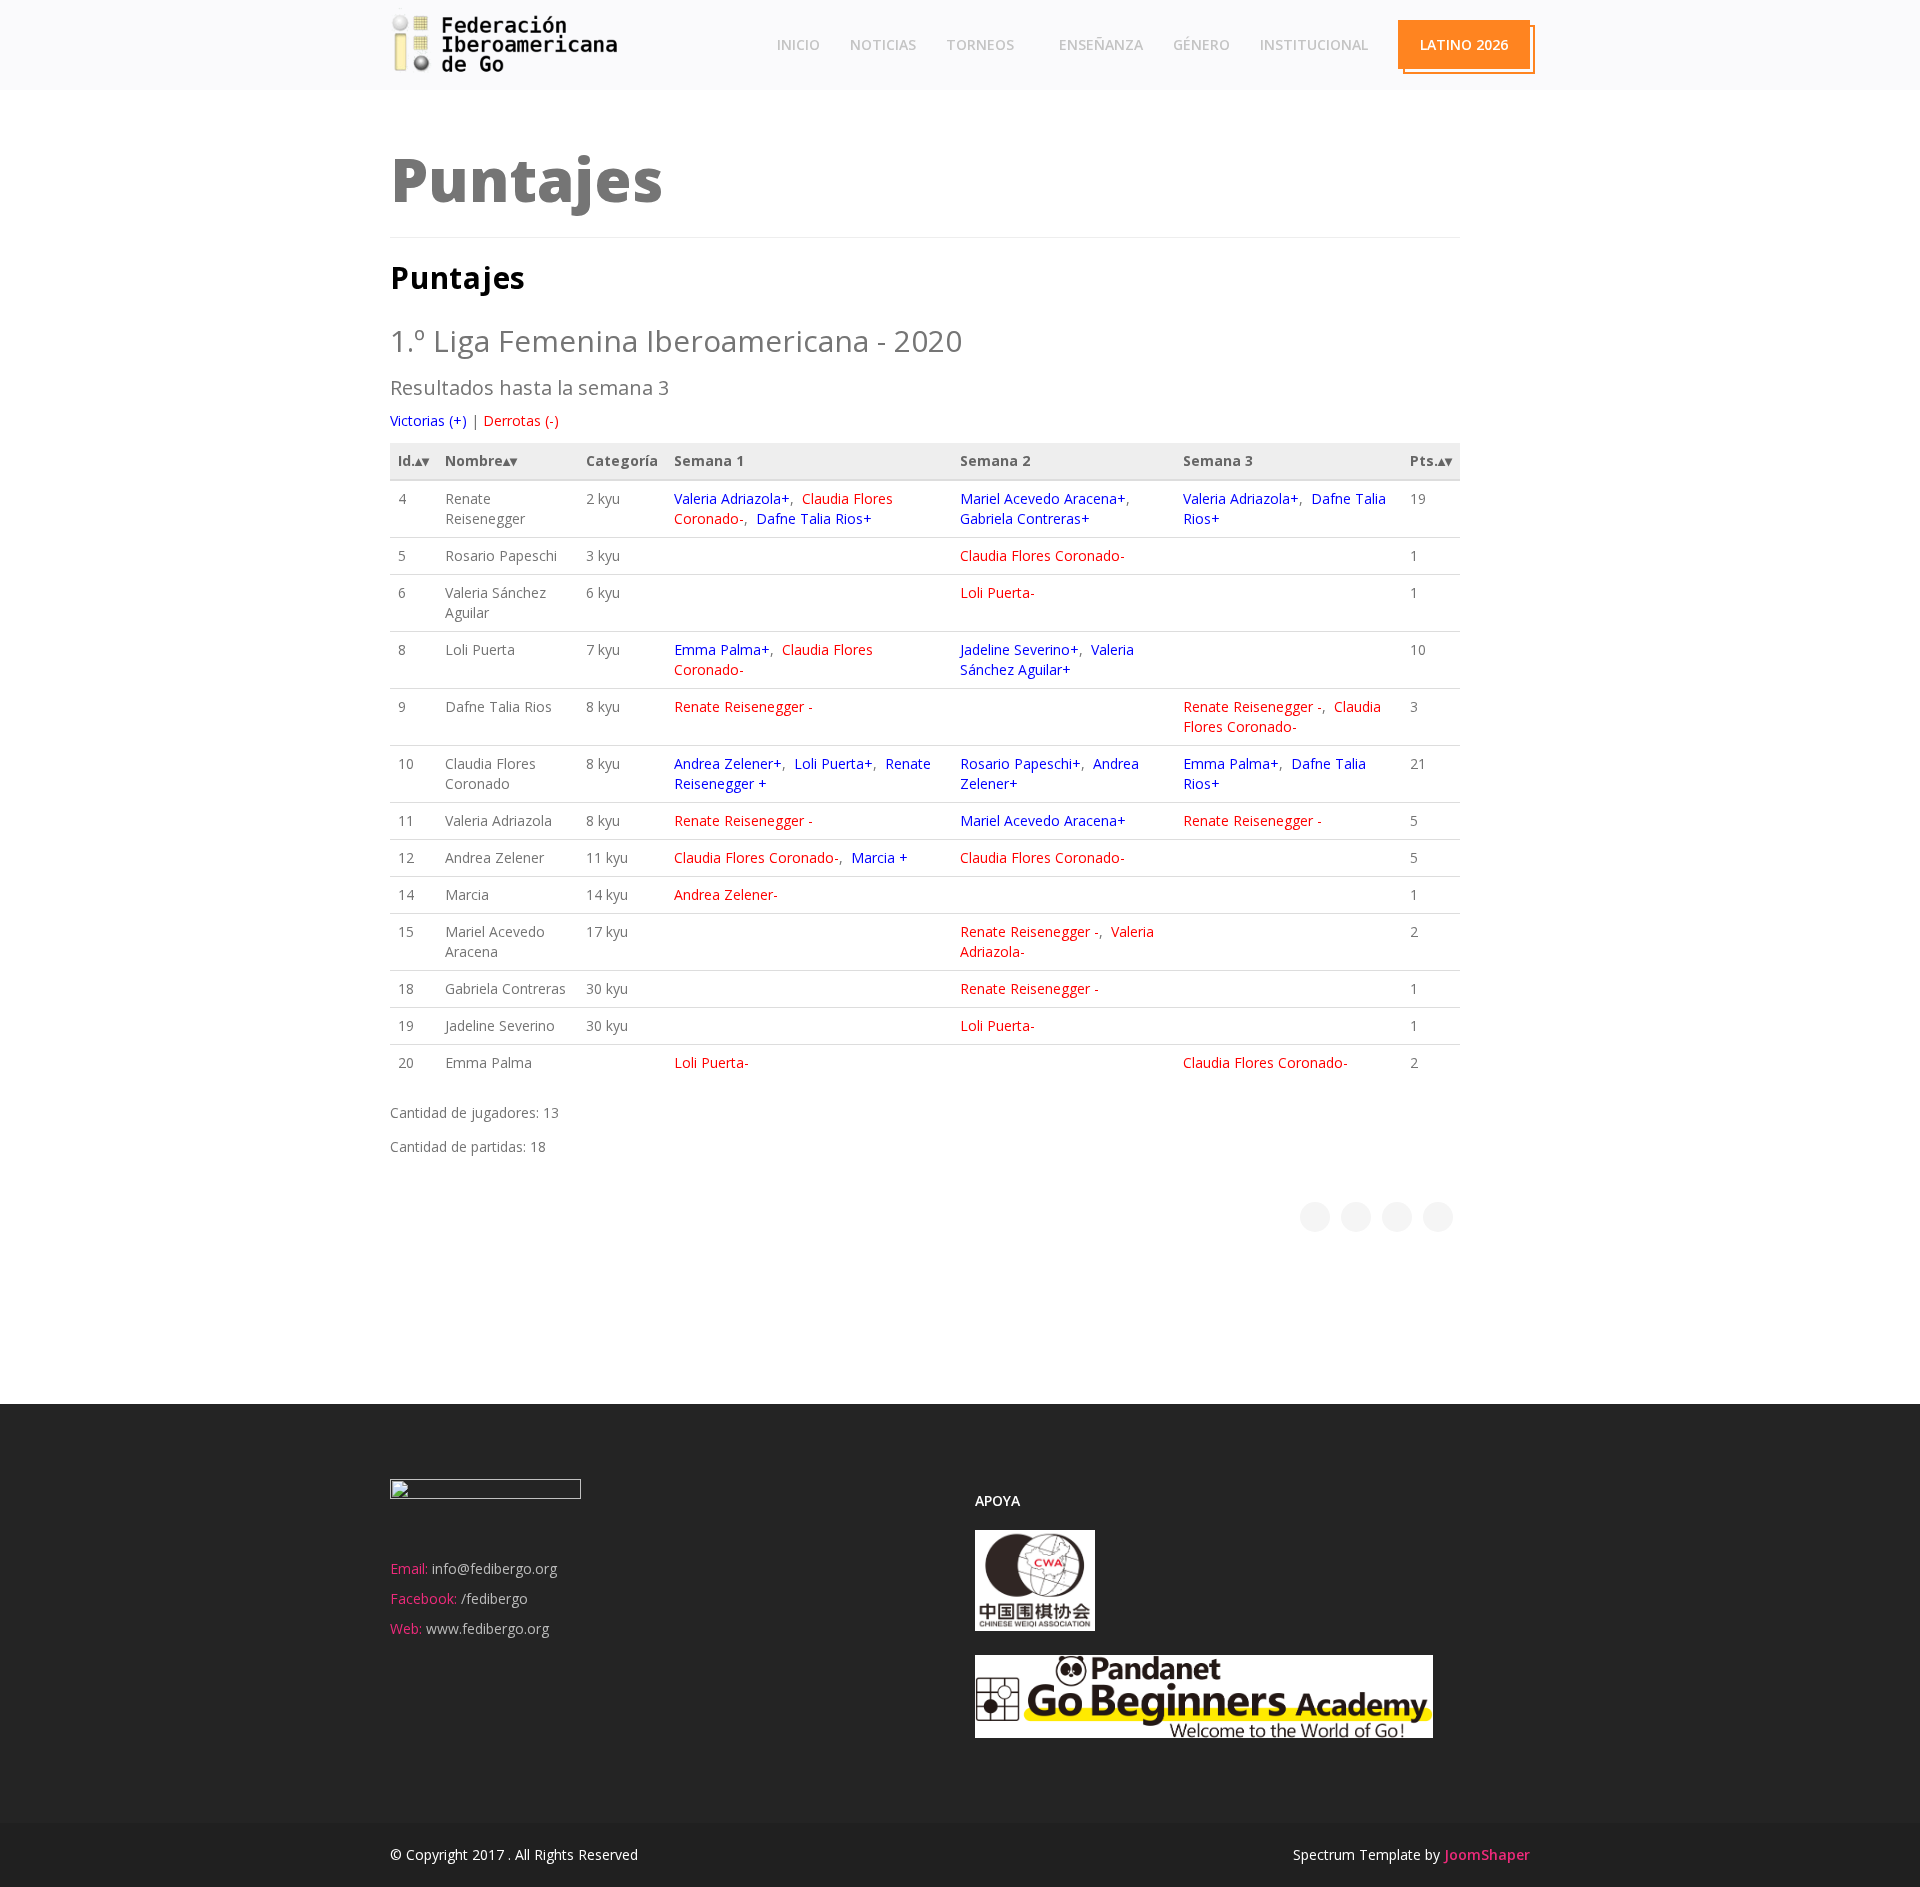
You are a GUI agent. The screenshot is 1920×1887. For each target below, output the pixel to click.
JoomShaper (1487, 1854)
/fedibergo (494, 1598)
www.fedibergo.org (487, 1628)
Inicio (798, 44)
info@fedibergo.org (494, 1568)
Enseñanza (1101, 44)
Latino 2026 (1464, 44)
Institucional (1314, 44)
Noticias (883, 44)
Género (1201, 44)
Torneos (980, 44)
